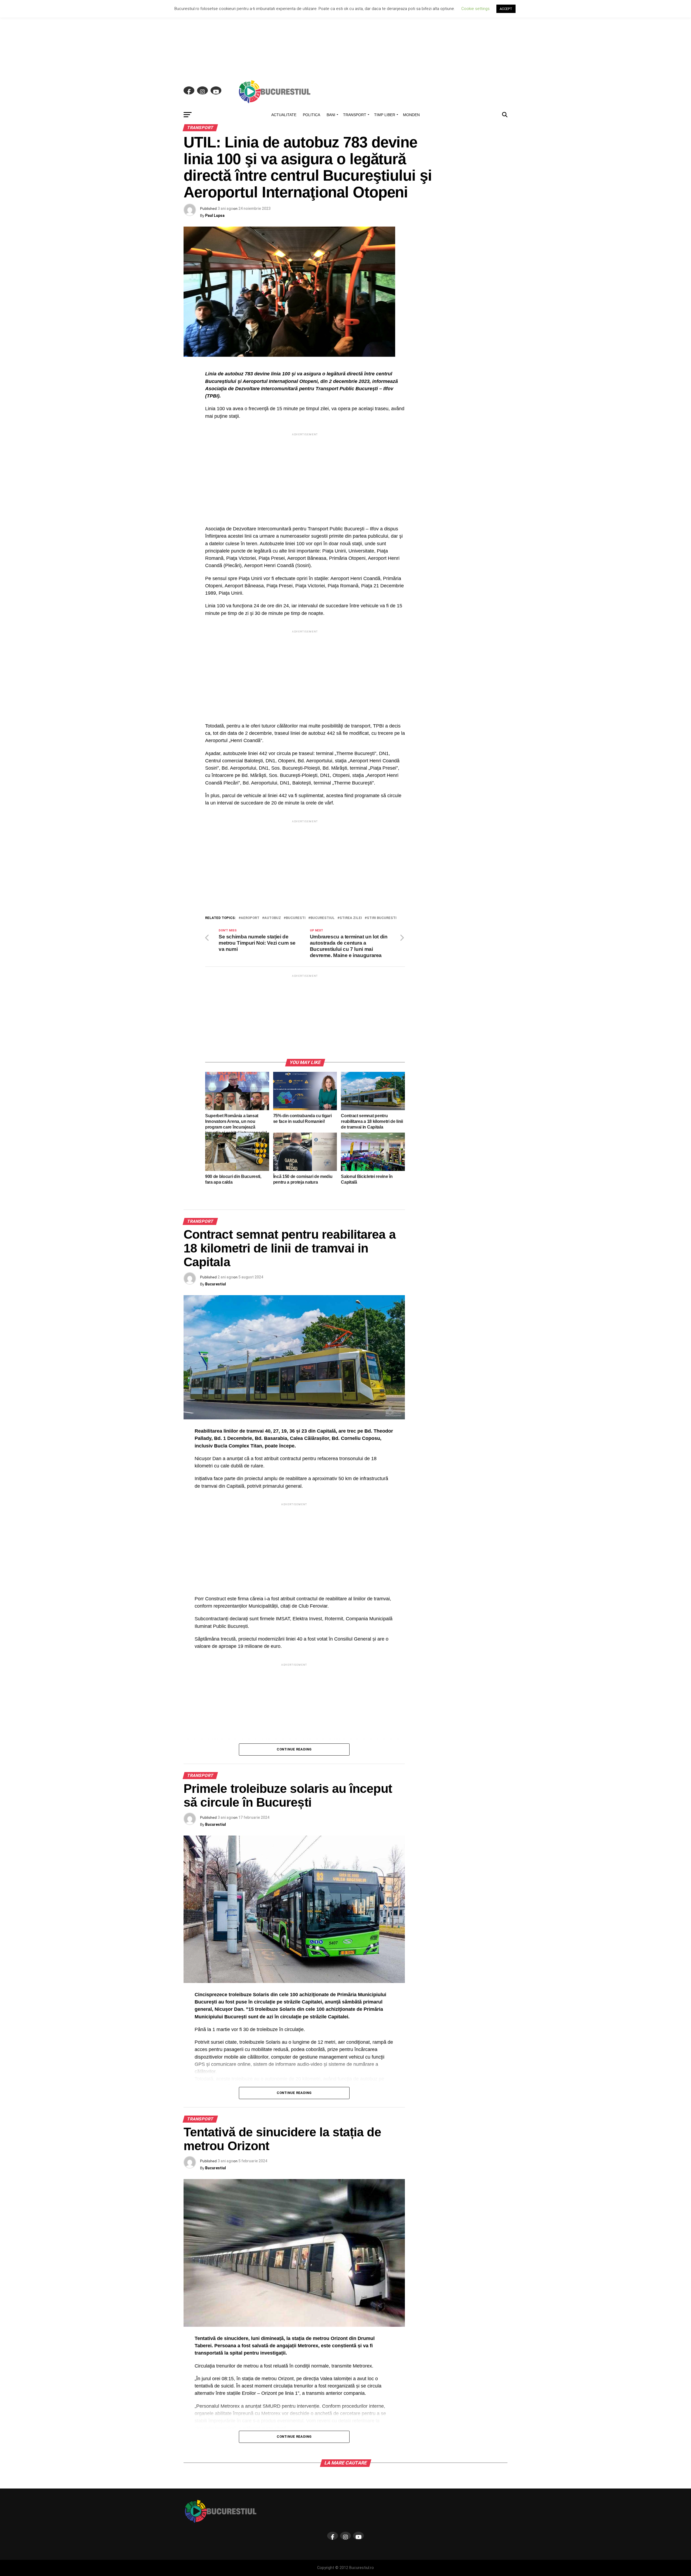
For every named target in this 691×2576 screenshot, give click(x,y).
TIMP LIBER (385, 115)
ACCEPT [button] (506, 9)
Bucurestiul (216, 1284)
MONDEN (411, 115)
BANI (331, 115)
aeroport (250, 918)
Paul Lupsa (215, 215)
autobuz (273, 918)
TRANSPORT (355, 115)
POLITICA (311, 115)
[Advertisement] (345, 38)
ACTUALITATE (284, 115)
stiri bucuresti (382, 918)
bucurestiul (323, 918)
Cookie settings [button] (475, 9)
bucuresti (296, 918)
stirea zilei (351, 918)
